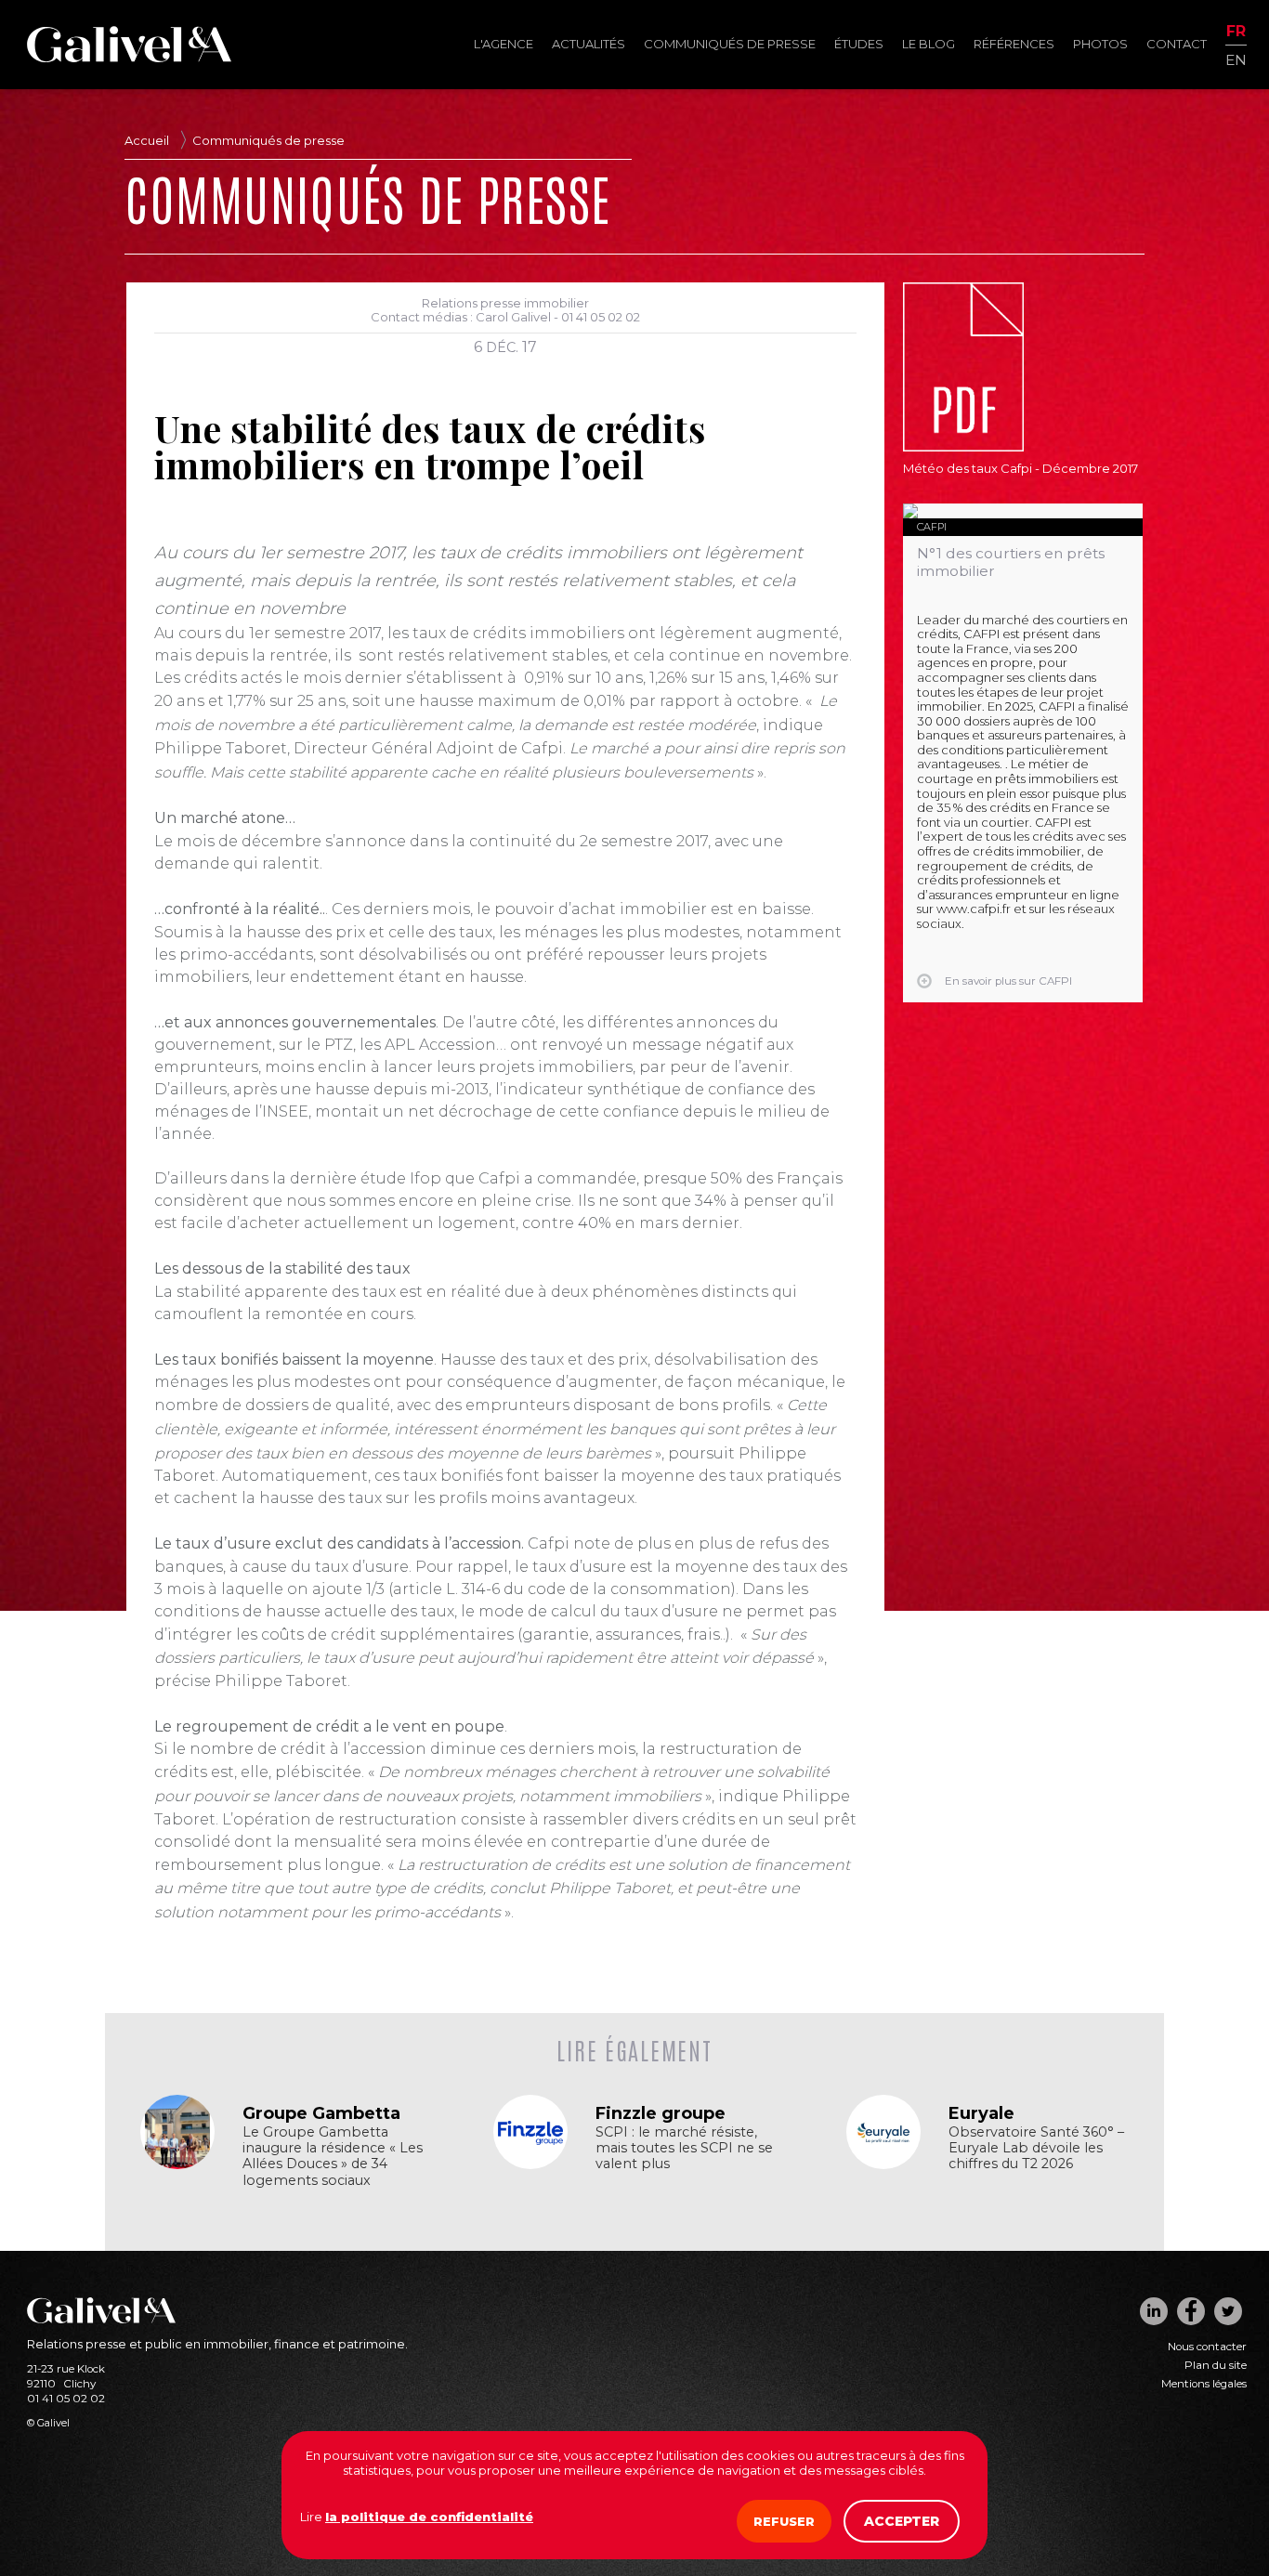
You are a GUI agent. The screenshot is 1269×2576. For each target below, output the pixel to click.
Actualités (589, 44)
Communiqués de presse (730, 44)
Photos (1100, 44)
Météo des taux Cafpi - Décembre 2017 (1020, 468)
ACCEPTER (902, 2521)
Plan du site (1216, 2365)
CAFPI (932, 527)
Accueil (147, 140)
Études (859, 44)
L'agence (504, 44)
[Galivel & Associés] (129, 58)
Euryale (981, 2113)
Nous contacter (1207, 2347)
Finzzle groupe (661, 2113)
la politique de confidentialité (429, 2517)
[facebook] (1191, 2311)
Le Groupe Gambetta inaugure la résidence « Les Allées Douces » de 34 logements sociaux (333, 2156)
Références (1014, 44)
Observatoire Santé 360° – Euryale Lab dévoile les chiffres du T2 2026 (1036, 2148)
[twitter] (1228, 2311)
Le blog (929, 44)
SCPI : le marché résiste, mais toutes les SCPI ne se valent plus (684, 2148)
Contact (1177, 44)
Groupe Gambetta (321, 2113)
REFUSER (784, 2521)
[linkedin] (1154, 2311)
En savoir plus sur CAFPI (1008, 981)
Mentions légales (1204, 2384)
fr (1236, 32)
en (1236, 58)
